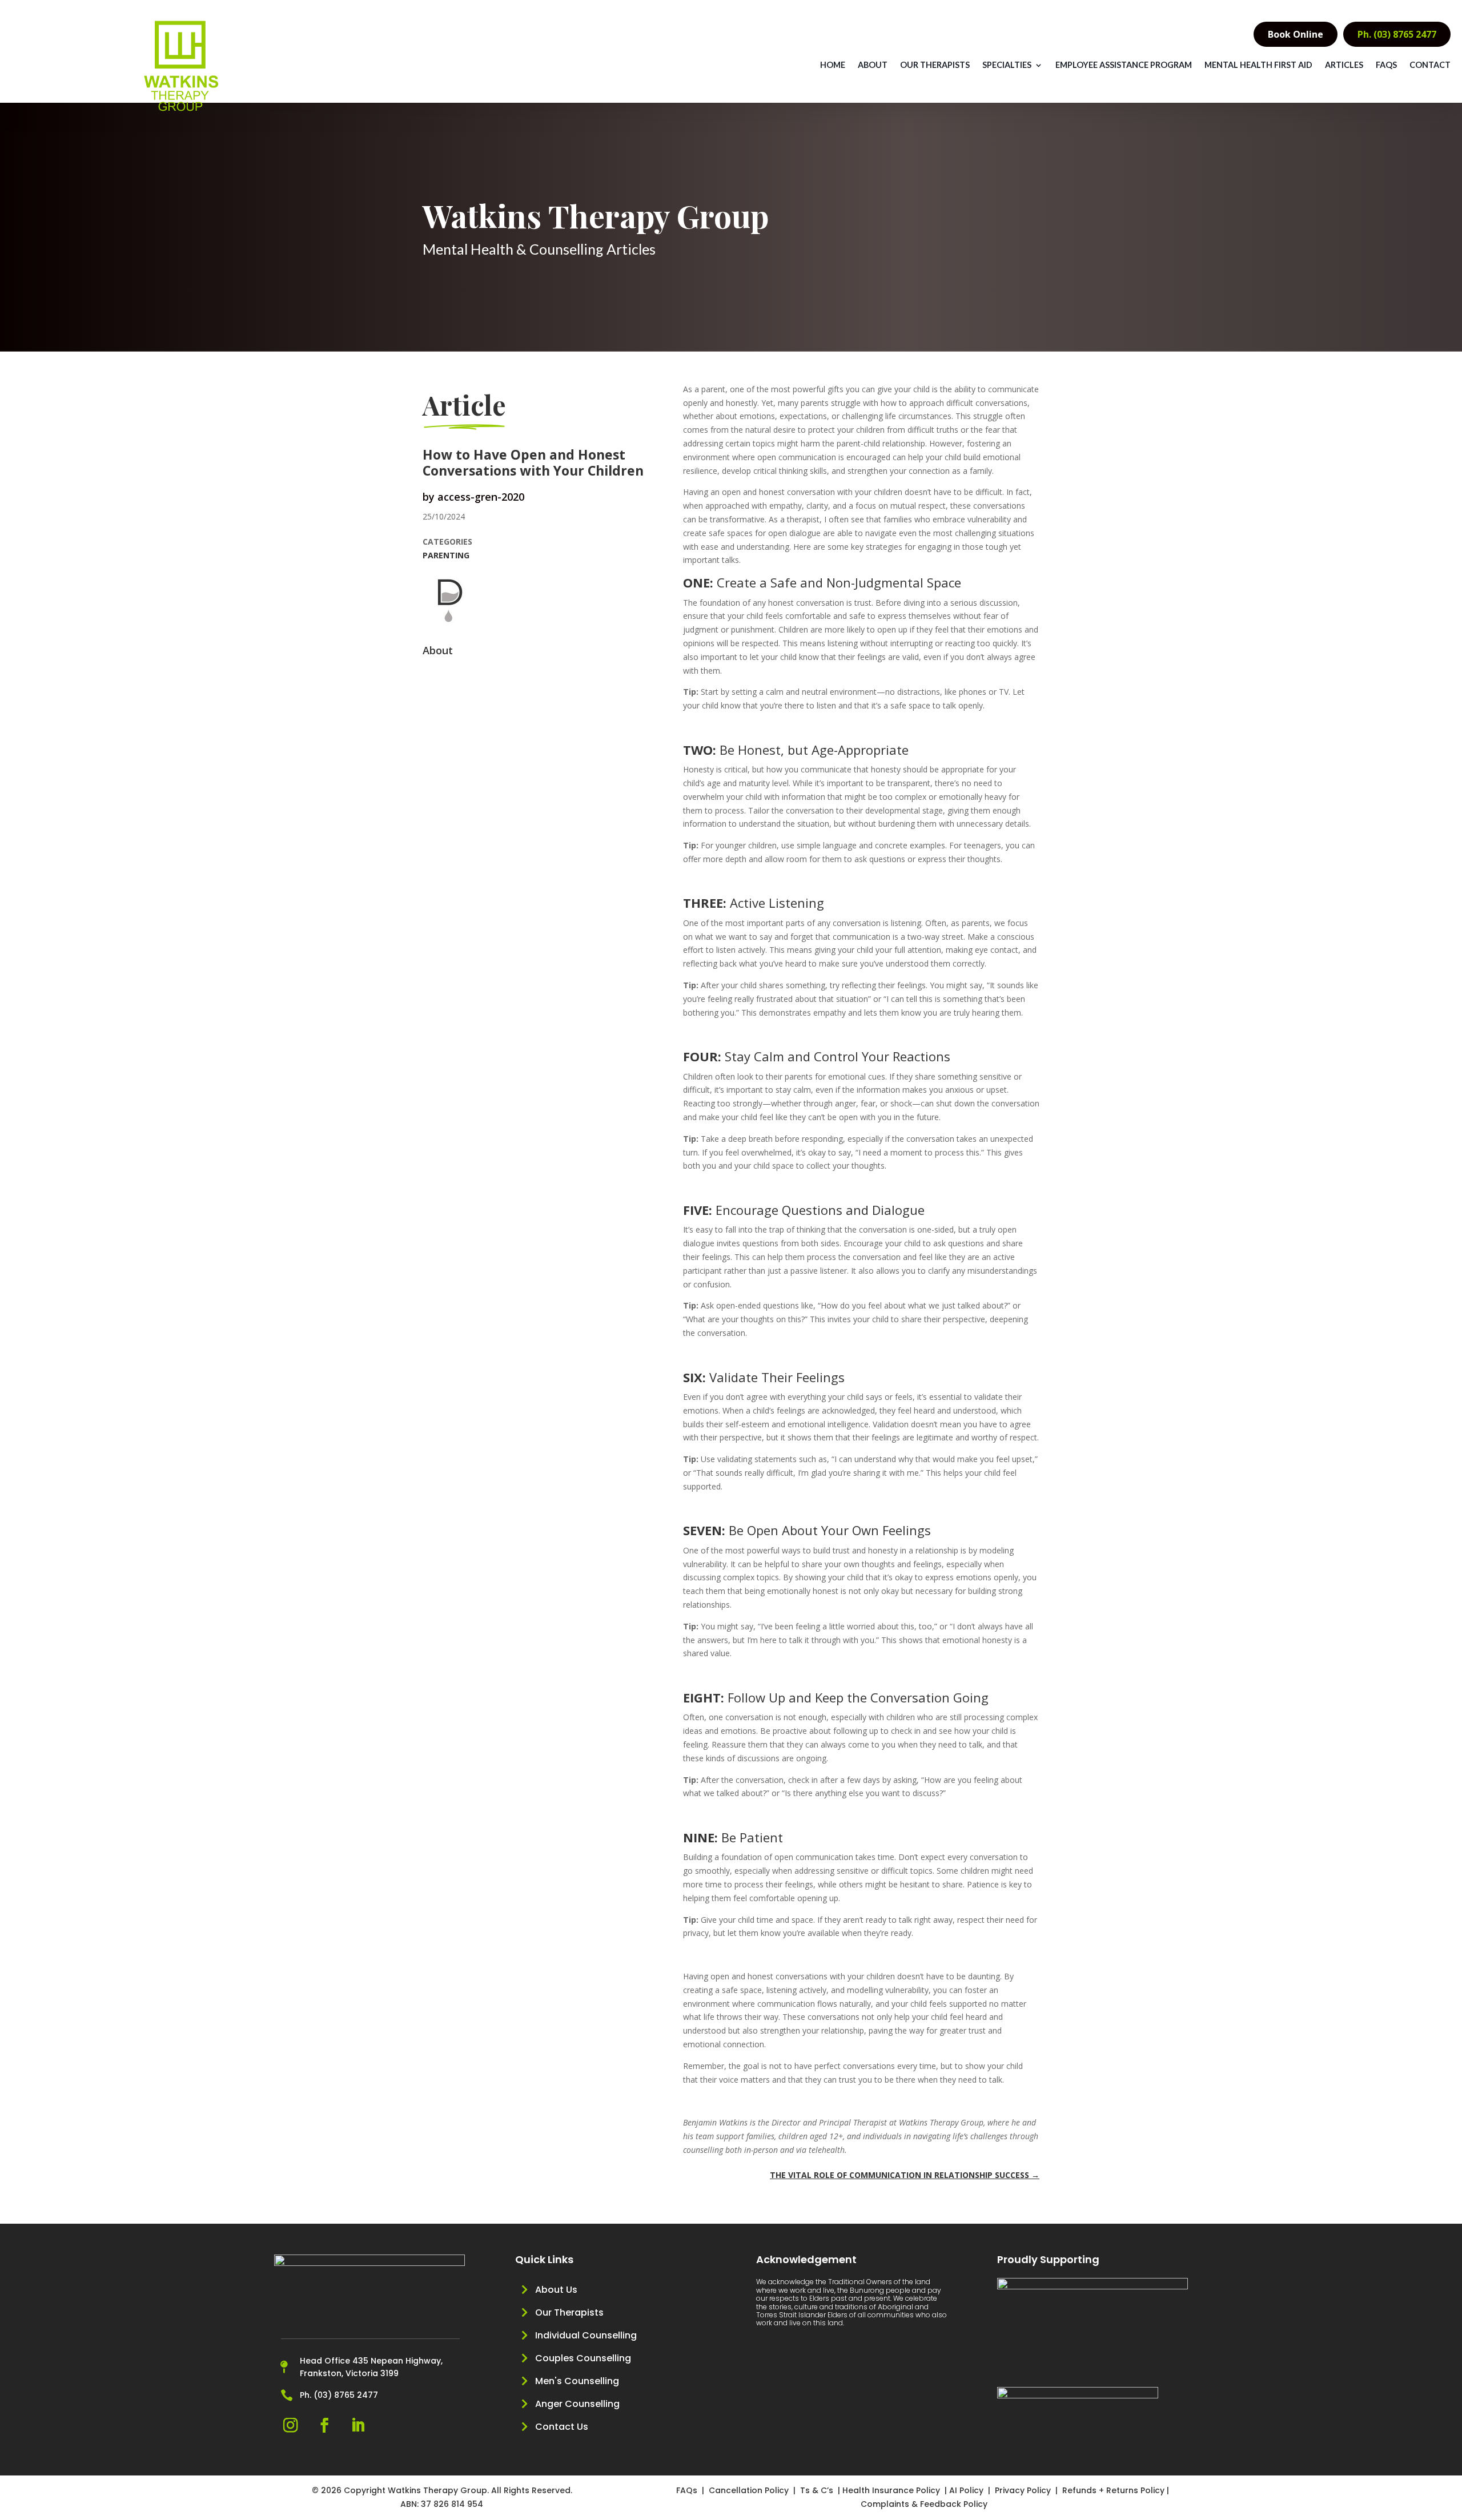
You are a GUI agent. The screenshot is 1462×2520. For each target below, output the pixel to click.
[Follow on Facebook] (324, 2426)
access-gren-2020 (481, 497)
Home (833, 65)
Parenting (446, 555)
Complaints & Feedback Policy (924, 2504)
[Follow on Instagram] (290, 2426)
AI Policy (966, 2490)
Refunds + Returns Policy (1113, 2490)
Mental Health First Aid (1258, 65)
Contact (1430, 65)
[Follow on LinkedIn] (358, 2426)
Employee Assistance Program (1124, 65)
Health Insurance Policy (891, 2490)
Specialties (1007, 65)
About (873, 65)
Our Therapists (935, 65)
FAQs (1386, 65)
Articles (1344, 65)
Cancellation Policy (750, 2490)
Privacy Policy (1023, 2490)
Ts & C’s (817, 2490)
